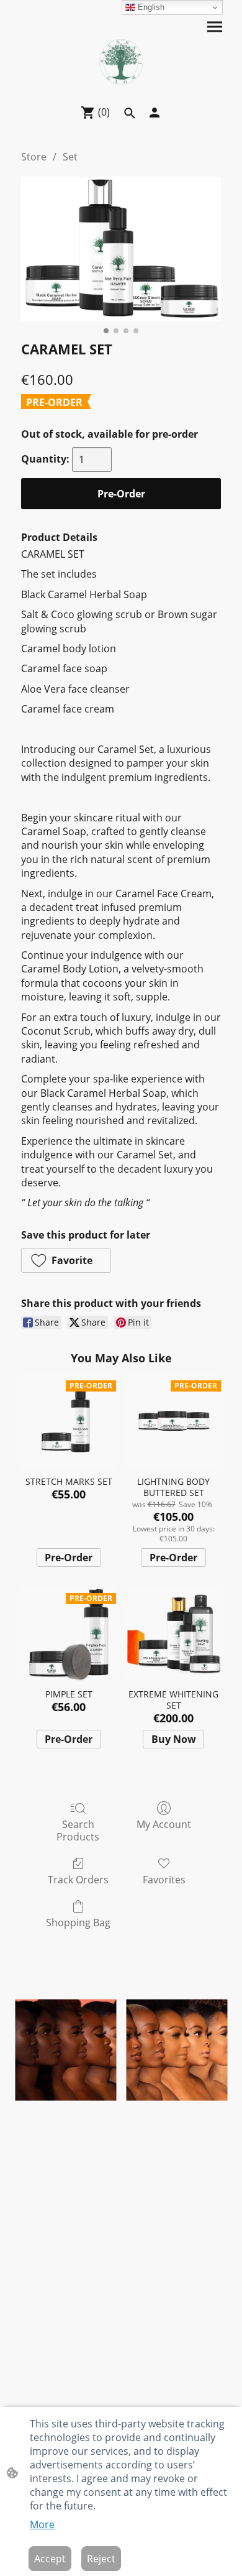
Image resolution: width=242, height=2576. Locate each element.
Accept (50, 2559)
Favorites (164, 1879)
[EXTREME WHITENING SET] (173, 1634)
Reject (101, 2559)
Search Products (78, 1830)
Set (70, 157)
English (150, 7)
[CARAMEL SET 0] (121, 249)
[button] (66, 1260)
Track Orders (78, 1879)
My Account (164, 1824)
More (42, 2524)
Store (34, 157)
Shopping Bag (78, 1922)
